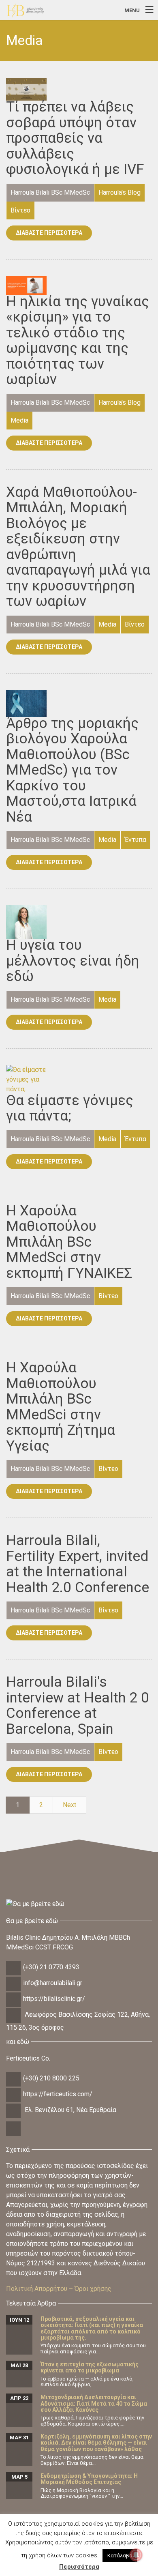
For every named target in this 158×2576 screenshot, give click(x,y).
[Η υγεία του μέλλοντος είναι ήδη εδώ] (26, 922)
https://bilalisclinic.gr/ (54, 1999)
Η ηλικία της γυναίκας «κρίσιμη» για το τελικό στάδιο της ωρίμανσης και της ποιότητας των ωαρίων (78, 341)
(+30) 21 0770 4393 (51, 1967)
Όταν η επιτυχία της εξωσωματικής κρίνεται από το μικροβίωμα (90, 2367)
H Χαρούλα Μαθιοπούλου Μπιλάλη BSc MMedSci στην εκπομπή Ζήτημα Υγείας (61, 1407)
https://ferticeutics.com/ (58, 2094)
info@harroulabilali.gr (53, 1983)
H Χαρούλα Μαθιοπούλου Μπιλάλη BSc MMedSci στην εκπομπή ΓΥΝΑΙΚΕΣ (69, 1242)
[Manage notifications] (136, 2555)
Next (69, 1805)
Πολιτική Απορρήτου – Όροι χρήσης (59, 2289)
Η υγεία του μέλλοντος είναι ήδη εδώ (73, 961)
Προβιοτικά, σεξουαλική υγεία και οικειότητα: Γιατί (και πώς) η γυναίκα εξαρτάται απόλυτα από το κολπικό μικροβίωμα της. (92, 2328)
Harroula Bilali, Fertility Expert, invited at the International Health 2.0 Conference (78, 1564)
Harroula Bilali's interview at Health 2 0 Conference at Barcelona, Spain (78, 1706)
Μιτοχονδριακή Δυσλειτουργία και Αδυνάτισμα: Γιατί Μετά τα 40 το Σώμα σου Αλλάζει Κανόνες (94, 2403)
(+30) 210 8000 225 (51, 2078)
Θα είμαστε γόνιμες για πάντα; (70, 1108)
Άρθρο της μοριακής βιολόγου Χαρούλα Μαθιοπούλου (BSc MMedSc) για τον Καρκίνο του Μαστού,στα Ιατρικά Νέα (72, 770)
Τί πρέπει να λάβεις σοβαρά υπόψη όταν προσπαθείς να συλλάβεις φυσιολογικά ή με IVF (75, 138)
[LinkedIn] (14, 2135)
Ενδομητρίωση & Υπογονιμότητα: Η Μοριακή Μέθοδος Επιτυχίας (89, 2479)
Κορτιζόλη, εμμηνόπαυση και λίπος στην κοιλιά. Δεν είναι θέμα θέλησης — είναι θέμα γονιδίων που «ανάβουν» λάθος (96, 2443)
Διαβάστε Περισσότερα (49, 233)
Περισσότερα (79, 2567)
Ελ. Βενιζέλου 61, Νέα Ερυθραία (70, 2110)
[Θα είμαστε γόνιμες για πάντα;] (26, 1079)
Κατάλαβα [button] (120, 2556)
